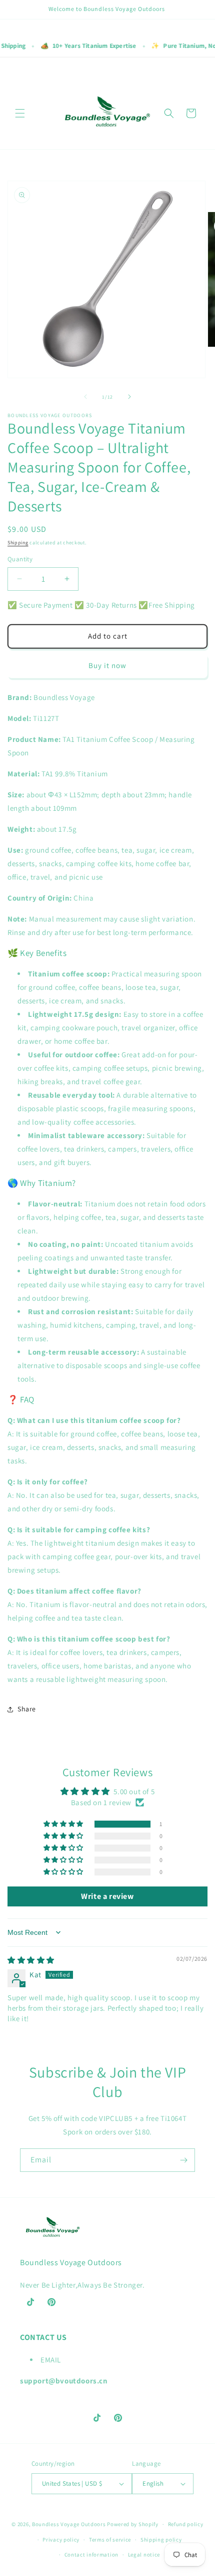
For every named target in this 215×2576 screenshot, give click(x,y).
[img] (31, 1960)
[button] (20, 113)
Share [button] (27, 1709)
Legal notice (144, 2555)
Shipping (18, 543)
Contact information (91, 2555)
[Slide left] (85, 397)
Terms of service (110, 2540)
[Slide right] (129, 397)
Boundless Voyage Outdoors (69, 2524)
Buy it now (107, 665)
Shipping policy (161, 2540)
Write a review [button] (107, 1896)
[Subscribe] (183, 2160)
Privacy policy (61, 2540)
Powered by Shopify (133, 2524)
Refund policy (186, 2524)
